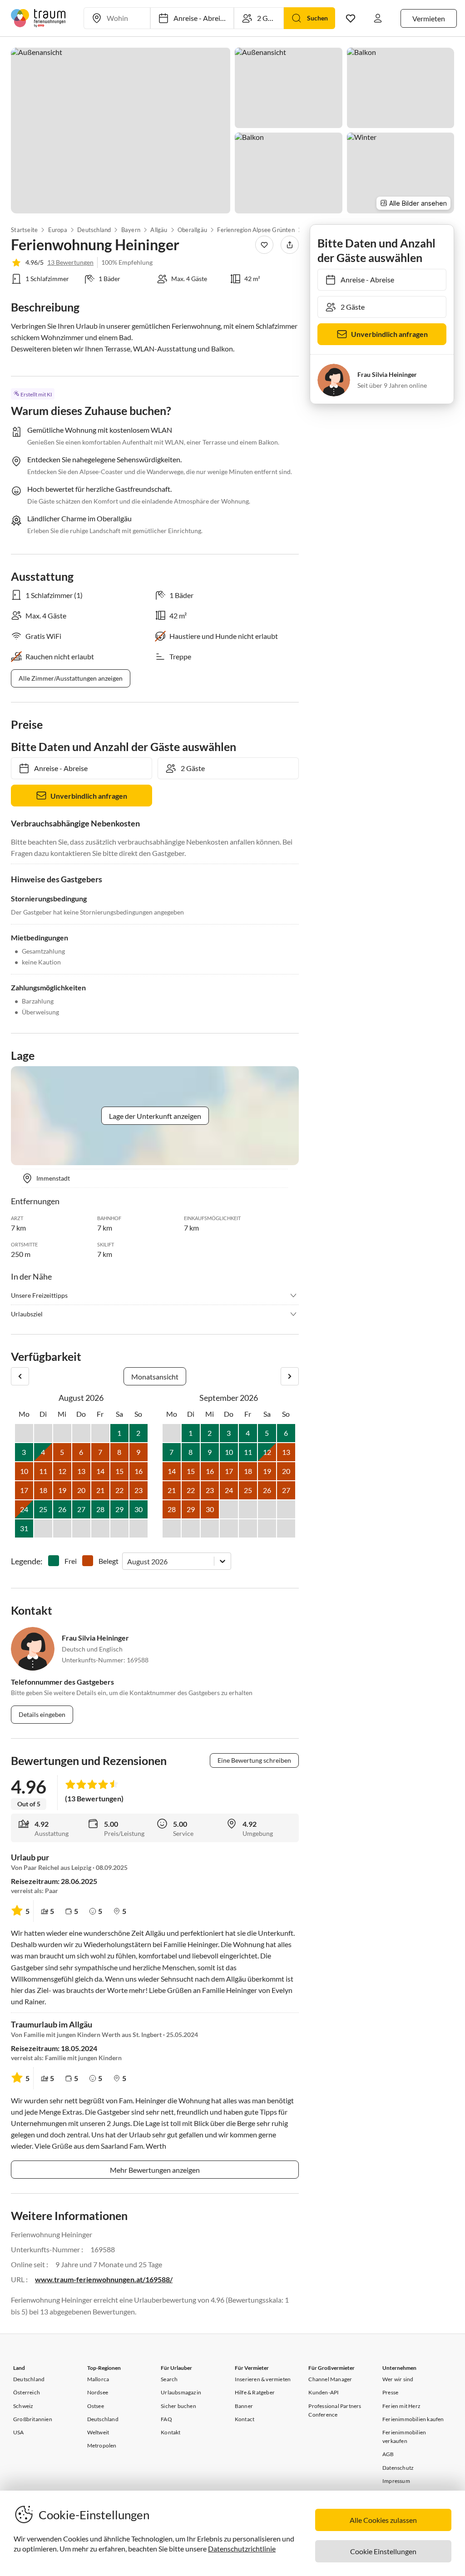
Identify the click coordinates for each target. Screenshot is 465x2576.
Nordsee (98, 2392)
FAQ (166, 2419)
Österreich (27, 2392)
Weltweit (98, 2432)
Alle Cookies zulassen (383, 2520)
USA (19, 2432)
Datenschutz (398, 2468)
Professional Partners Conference (335, 2410)
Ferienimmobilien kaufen (413, 2419)
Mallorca (98, 2379)
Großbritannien (33, 2419)
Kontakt (171, 2432)
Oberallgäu (192, 230)
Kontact (245, 2419)
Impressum (396, 2481)
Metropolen (102, 2445)
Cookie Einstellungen (383, 2551)
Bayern (131, 230)
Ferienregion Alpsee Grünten (256, 230)
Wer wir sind (398, 2379)
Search (169, 2379)
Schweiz (23, 2406)
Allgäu (159, 230)
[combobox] (128, 1561)
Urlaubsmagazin (181, 2392)
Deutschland (94, 230)
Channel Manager (330, 2379)
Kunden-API (324, 2392)
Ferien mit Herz (401, 2406)
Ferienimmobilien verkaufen (404, 2437)
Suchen (317, 18)
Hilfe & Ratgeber (255, 2392)
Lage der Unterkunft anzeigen (155, 1116)
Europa (57, 230)
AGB (388, 2454)
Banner (244, 2406)
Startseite (24, 230)
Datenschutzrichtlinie (242, 2549)
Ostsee (96, 2406)
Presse (390, 2392)
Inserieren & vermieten (263, 2379)
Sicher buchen (178, 2406)
